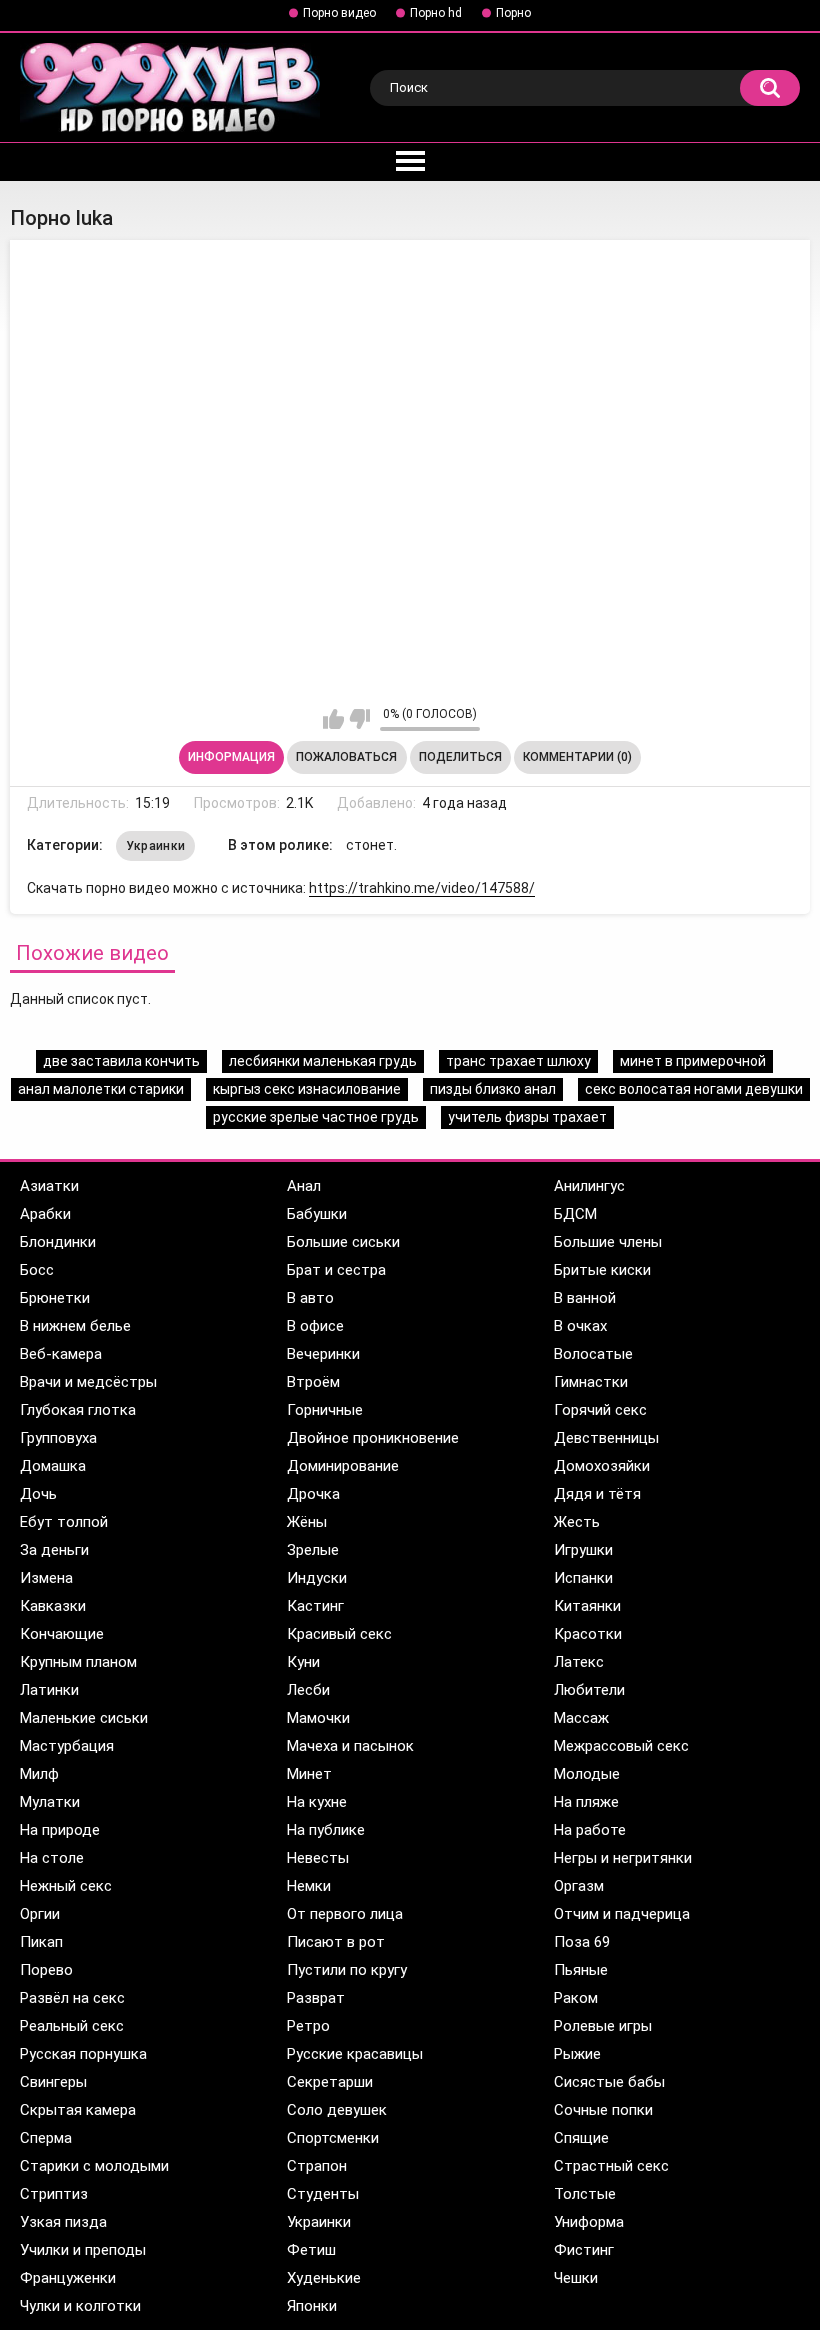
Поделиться (460, 757)
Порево (46, 1970)
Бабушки (317, 1214)
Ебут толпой (64, 1522)
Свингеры (53, 2082)
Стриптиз (54, 2194)
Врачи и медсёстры (88, 1382)
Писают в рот (336, 1942)
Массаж (581, 1718)
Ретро (308, 2026)
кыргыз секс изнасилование (307, 1089)
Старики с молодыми (94, 2166)
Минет (309, 1774)
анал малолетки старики (101, 1089)
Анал (304, 1186)
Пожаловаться (346, 757)
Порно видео (339, 13)
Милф (39, 1774)
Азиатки (49, 1186)
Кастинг (315, 1606)
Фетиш (311, 2250)
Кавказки (53, 1606)
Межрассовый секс (621, 1746)
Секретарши (330, 2082)
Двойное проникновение (373, 1438)
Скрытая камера (78, 2110)
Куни (303, 1662)
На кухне (317, 1802)
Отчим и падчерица (622, 1914)
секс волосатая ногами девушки (694, 1089)
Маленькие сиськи (84, 1718)
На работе (590, 1830)
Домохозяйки (602, 1466)
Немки (309, 1886)
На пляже (586, 1802)
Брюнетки (55, 1298)
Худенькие (324, 2278)
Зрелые (313, 1550)
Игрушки (583, 1550)
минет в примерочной (693, 1061)
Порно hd (436, 13)
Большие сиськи (343, 1242)
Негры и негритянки (623, 1858)
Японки (312, 2306)
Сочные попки (603, 2110)
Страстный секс (611, 2166)
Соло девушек (337, 2110)
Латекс (579, 1662)
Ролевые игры (603, 2026)
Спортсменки (333, 2138)
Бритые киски (602, 1270)
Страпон (317, 2166)
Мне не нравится (359, 719)
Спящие (581, 2138)
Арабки (45, 1214)
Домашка (53, 1466)
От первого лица (345, 1914)
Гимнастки (591, 1382)
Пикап (41, 1942)
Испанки (583, 1578)
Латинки (49, 1690)
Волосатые (593, 1354)
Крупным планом (78, 1662)
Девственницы (606, 1438)
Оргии (40, 1914)
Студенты (323, 2194)
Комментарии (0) (577, 757)
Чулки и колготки (80, 2306)
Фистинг (584, 2250)
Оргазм (579, 1886)
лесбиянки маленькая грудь (323, 1061)
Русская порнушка (83, 2054)
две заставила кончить (121, 1061)
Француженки (68, 2278)
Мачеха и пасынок (350, 1746)
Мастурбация (67, 1746)
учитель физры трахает (527, 1117)
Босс (37, 1270)
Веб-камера (61, 1354)
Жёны (307, 1522)
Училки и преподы (83, 2250)
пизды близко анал (493, 1089)
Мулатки (50, 1802)
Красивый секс (339, 1634)
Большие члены (608, 1242)
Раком (576, 1998)
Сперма (46, 2138)
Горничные (325, 1410)
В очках (580, 1326)
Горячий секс (600, 1410)
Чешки (576, 2278)
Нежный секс (66, 1886)
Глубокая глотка (78, 1410)
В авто (310, 1298)
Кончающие (62, 1634)
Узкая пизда (63, 2222)
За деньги (54, 1550)
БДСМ (575, 1214)
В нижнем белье (75, 1326)
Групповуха (58, 1438)
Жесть (577, 1522)
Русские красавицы (355, 2054)
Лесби (308, 1690)
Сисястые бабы (609, 2082)
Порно (513, 13)
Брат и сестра (336, 1270)
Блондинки (58, 1242)
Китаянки (587, 1606)
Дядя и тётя (597, 1494)
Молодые (587, 1774)
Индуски (317, 1578)
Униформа (589, 2222)
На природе (60, 1830)
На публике (326, 1830)
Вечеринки (323, 1354)
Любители (589, 1690)
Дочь (38, 1494)
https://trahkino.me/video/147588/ (422, 888)
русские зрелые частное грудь (316, 1117)
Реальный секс (72, 2026)
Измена (46, 1578)
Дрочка (313, 1494)
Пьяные (581, 1970)
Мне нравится (333, 719)
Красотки (588, 1634)
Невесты (318, 1858)
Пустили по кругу (347, 1970)
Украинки (155, 846)
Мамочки (318, 1718)
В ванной (585, 1298)
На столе (52, 1858)
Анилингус (589, 1186)
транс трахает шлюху (518, 1061)
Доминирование (343, 1466)
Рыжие (577, 2054)
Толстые (585, 2194)
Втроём (313, 1382)
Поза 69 (582, 1942)
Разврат (316, 1998)
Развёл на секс (72, 1998)
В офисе (315, 1326)
